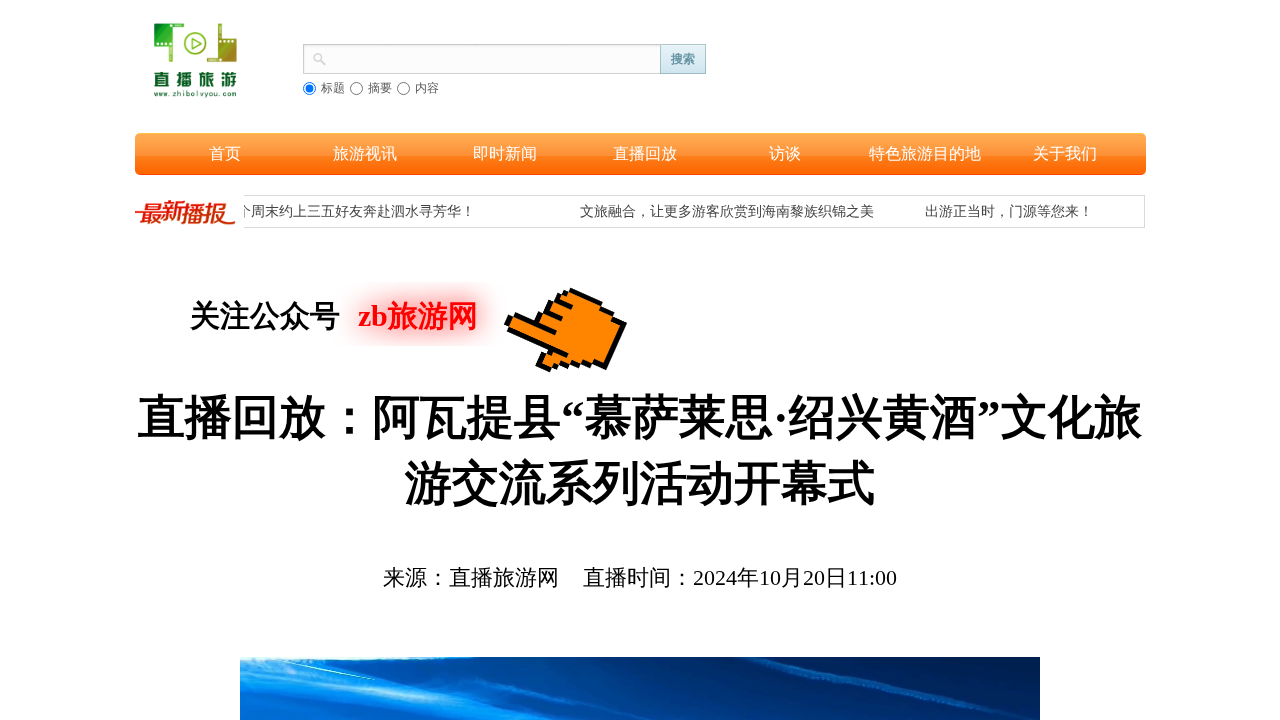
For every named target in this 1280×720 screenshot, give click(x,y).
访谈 (785, 153)
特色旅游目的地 (925, 153)
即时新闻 (505, 153)
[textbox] (494, 57)
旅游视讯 (365, 153)
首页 (225, 153)
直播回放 (645, 153)
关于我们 (1065, 153)
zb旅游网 (418, 315)
